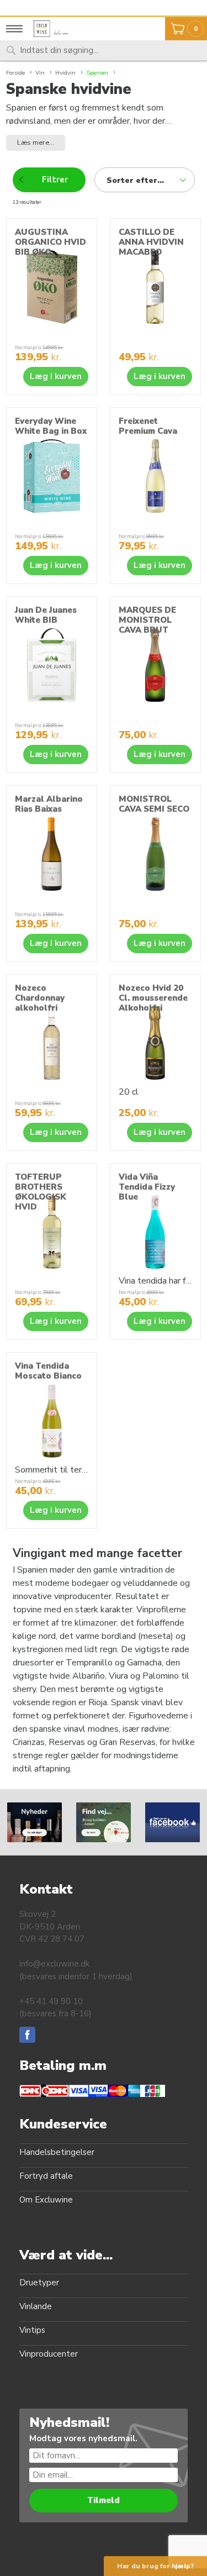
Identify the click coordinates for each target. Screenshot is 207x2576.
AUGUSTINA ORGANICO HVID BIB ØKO (51, 242)
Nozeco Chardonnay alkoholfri (40, 998)
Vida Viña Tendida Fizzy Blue (147, 1187)
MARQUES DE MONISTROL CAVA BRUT (147, 620)
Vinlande (36, 2306)
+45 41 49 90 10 (51, 2001)
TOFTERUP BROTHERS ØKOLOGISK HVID (41, 1192)
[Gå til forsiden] (55, 29)
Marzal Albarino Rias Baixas (49, 804)
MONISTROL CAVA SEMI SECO (154, 804)
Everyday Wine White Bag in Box (51, 426)
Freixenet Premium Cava (148, 426)
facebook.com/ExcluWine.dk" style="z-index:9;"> (172, 1821)
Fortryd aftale (46, 2176)
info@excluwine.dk (54, 1964)
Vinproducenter (49, 2354)
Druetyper (39, 2283)
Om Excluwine (46, 2200)
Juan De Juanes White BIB (46, 615)
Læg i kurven (56, 376)
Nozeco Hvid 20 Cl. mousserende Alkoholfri (153, 998)
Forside (15, 73)
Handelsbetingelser (57, 2152)
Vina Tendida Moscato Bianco (48, 1371)
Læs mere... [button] (36, 143)
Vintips (32, 2330)
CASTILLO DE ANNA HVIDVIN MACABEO (151, 242)
